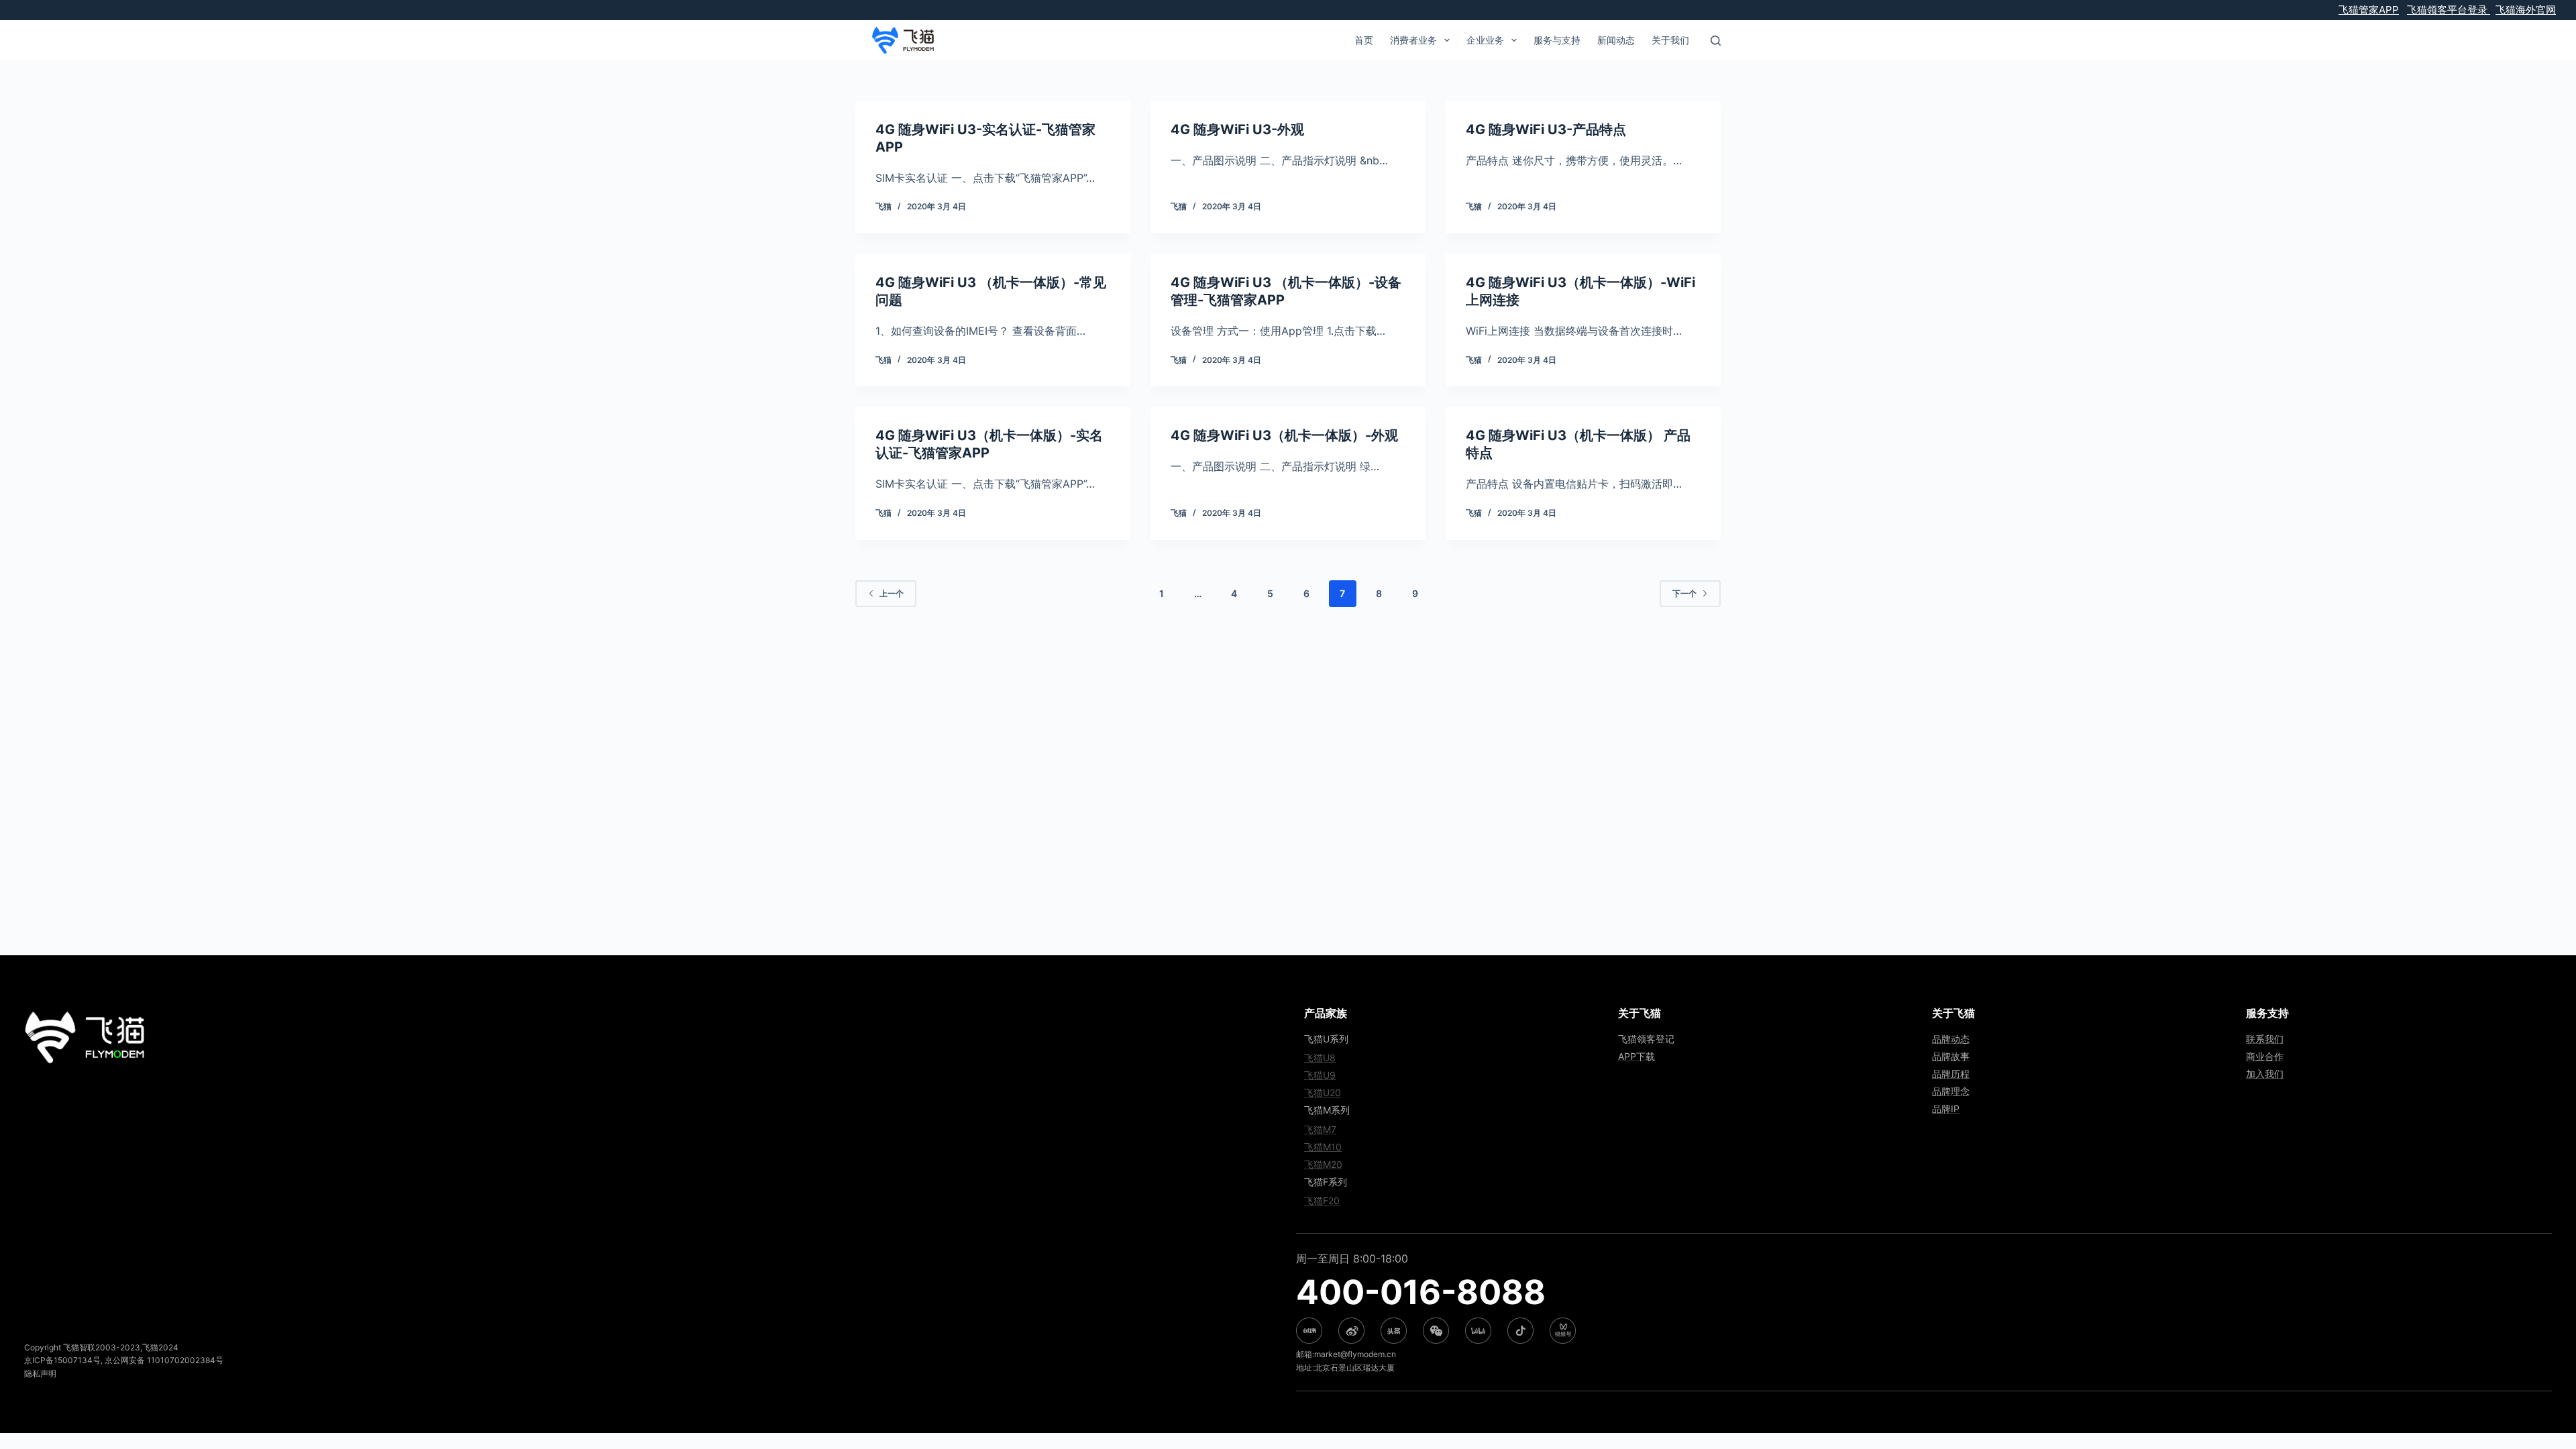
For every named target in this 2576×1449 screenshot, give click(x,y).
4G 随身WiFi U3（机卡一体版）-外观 (1284, 435)
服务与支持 (1557, 40)
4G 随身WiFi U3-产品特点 (1546, 129)
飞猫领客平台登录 (2449, 10)
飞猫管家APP (2369, 10)
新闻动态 (1616, 40)
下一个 (1684, 593)
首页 (1364, 40)
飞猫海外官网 (2526, 10)
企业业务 (1485, 40)
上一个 (892, 593)
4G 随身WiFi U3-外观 (1237, 129)
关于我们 (1670, 40)
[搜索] (1716, 41)
